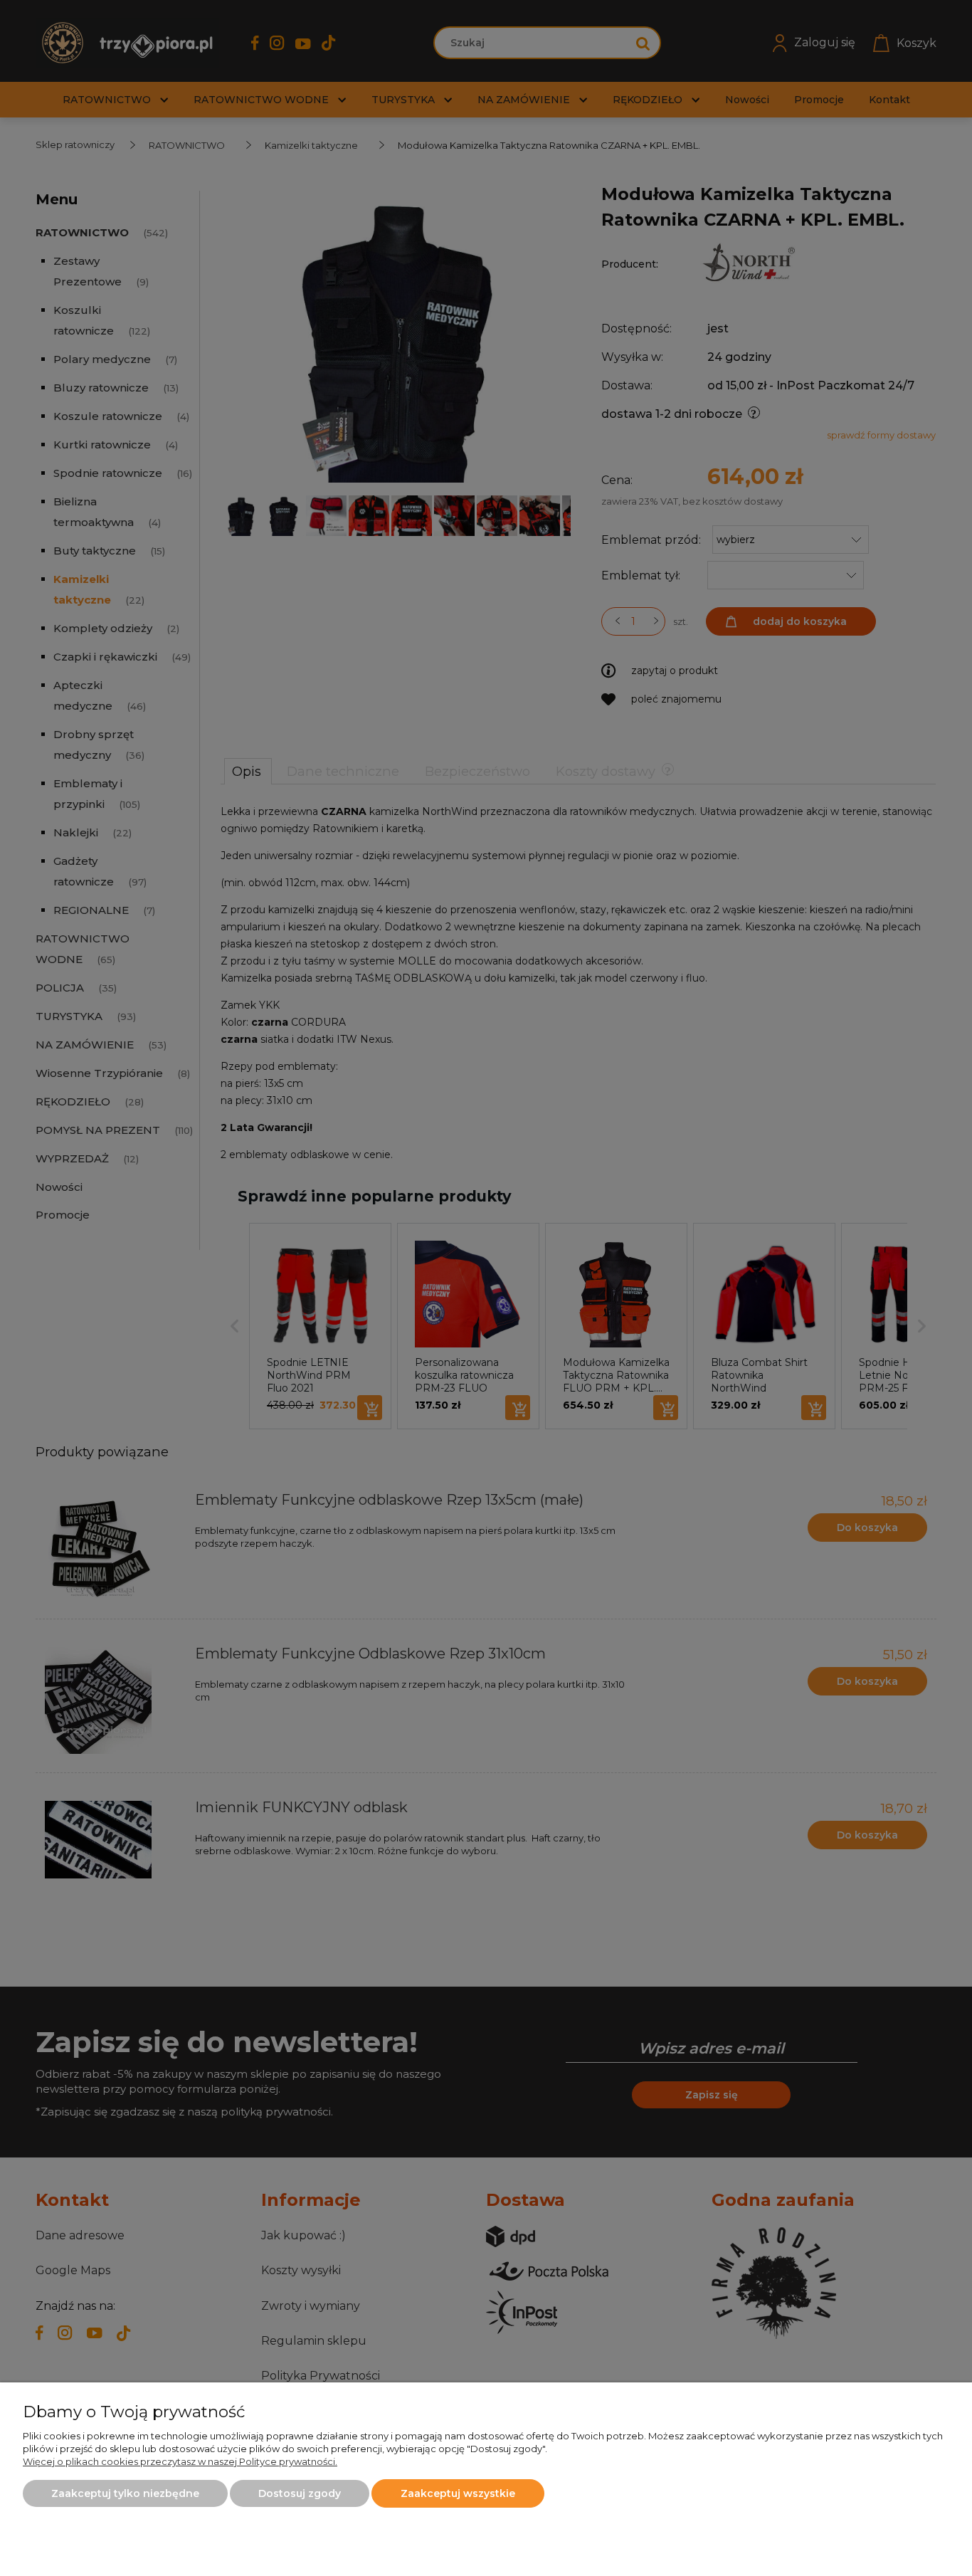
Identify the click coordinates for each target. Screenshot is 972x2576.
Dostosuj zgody (300, 2493)
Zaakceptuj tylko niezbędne (125, 2493)
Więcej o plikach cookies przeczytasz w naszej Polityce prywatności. (180, 2461)
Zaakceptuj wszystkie (458, 2493)
